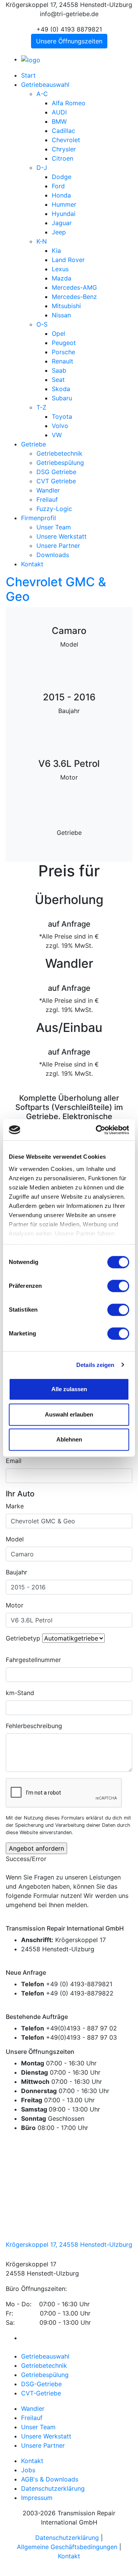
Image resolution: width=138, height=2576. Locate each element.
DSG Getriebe (56, 472)
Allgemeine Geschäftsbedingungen (67, 2547)
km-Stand (20, 1693)
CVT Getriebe (56, 481)
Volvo (60, 426)
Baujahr (16, 1572)
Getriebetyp (23, 1638)
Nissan (61, 315)
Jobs (28, 2470)
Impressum (37, 2498)
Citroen (62, 158)
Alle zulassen (69, 1389)
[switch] (118, 1286)
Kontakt (32, 564)
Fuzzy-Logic (54, 509)
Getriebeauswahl (45, 85)
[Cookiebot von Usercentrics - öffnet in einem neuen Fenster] (97, 1130)
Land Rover (68, 260)
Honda (61, 195)
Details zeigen (95, 1365)
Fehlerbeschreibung (34, 1726)
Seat (58, 380)
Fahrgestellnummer (33, 1660)
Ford (58, 186)
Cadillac (63, 131)
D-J (42, 168)
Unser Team (54, 527)
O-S (42, 324)
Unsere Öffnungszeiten (69, 41)
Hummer (64, 204)
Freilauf (47, 499)
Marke (15, 1506)
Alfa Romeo (69, 103)
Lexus (60, 269)
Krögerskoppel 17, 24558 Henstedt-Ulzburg (69, 2244)
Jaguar (62, 223)
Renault (62, 361)
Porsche (63, 352)
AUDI (59, 112)
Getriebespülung (60, 463)
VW (57, 435)
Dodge (62, 177)
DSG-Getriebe (41, 2384)
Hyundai (64, 214)
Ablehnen (69, 1439)
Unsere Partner (58, 546)
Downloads (53, 555)
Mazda (62, 278)
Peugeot (64, 343)
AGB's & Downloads (50, 2479)
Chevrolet (66, 140)
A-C (42, 94)
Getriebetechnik (59, 453)
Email (14, 1461)
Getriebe (34, 444)
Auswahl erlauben (69, 1414)
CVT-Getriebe (41, 2393)
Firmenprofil (39, 518)
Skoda (61, 389)
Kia (56, 250)
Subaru (62, 398)
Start (28, 75)
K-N (42, 241)
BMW (59, 121)
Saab (59, 370)
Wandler (48, 490)
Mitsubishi (66, 306)
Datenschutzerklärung (53, 2488)
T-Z (41, 407)
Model (15, 1539)
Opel (58, 333)
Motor (15, 1605)
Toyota (62, 416)
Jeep (59, 232)
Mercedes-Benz (74, 297)
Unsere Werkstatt (62, 536)
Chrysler (64, 149)
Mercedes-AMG (74, 287)
